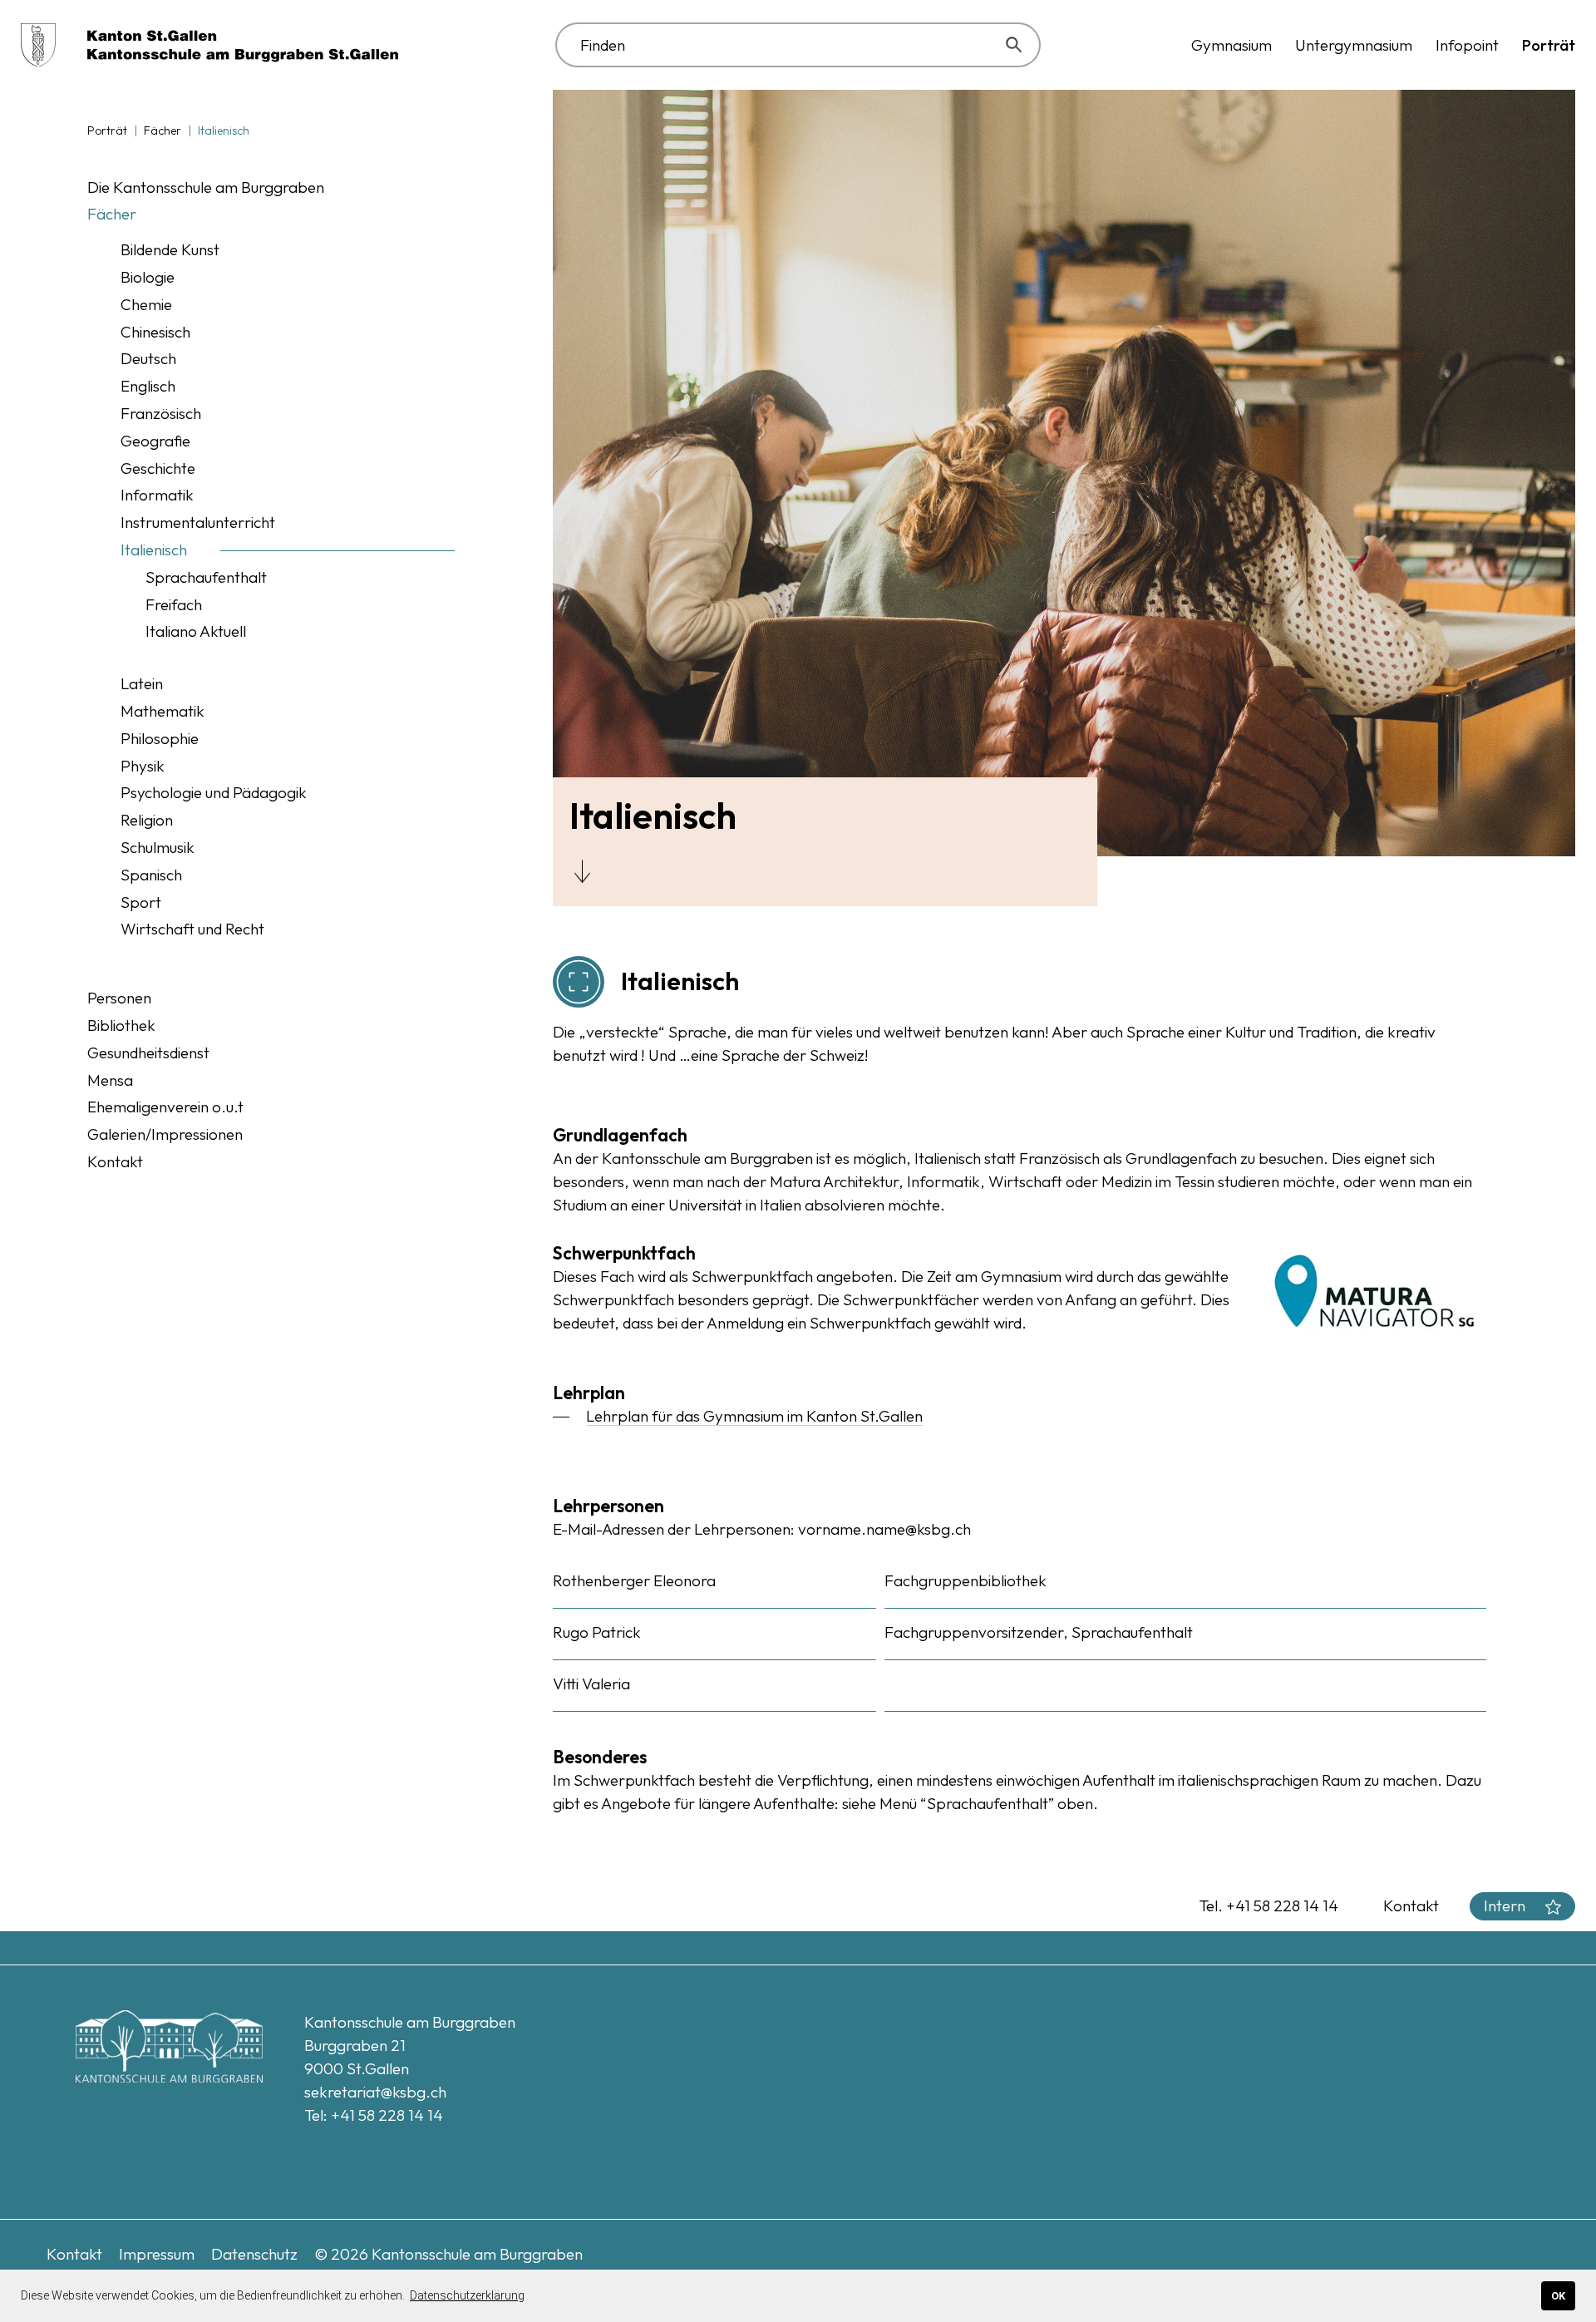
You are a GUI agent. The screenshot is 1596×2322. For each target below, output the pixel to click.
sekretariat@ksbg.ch (375, 2092)
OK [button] (1558, 2296)
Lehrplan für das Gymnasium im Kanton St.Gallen (754, 1416)
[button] (1231, 45)
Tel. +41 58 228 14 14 (1268, 1905)
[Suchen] (1017, 45)
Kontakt (1411, 1905)
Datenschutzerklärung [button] (467, 2295)
